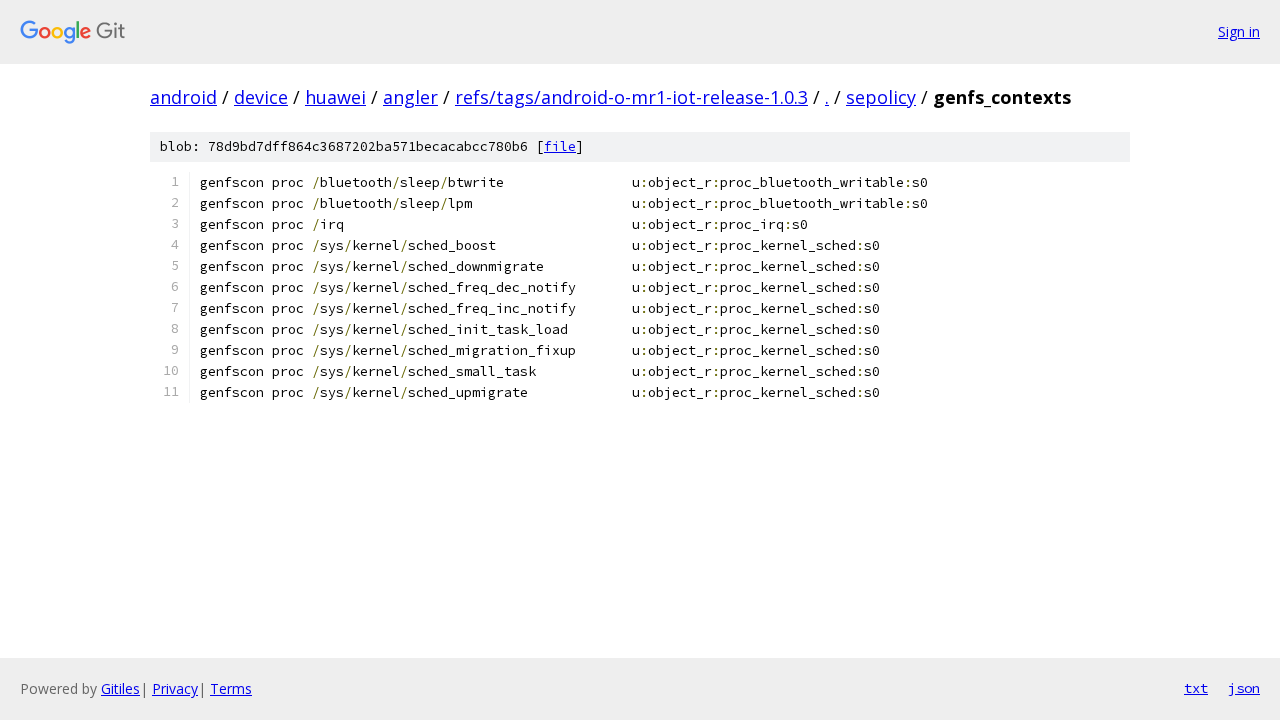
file (560, 146)
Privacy (175, 688)
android (183, 97)
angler (410, 97)
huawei (335, 97)
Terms (231, 688)
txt (1196, 688)
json (1244, 688)
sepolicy (881, 97)
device (261, 97)
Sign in (1239, 31)
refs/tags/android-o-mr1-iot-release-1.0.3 (631, 97)
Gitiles (120, 688)
